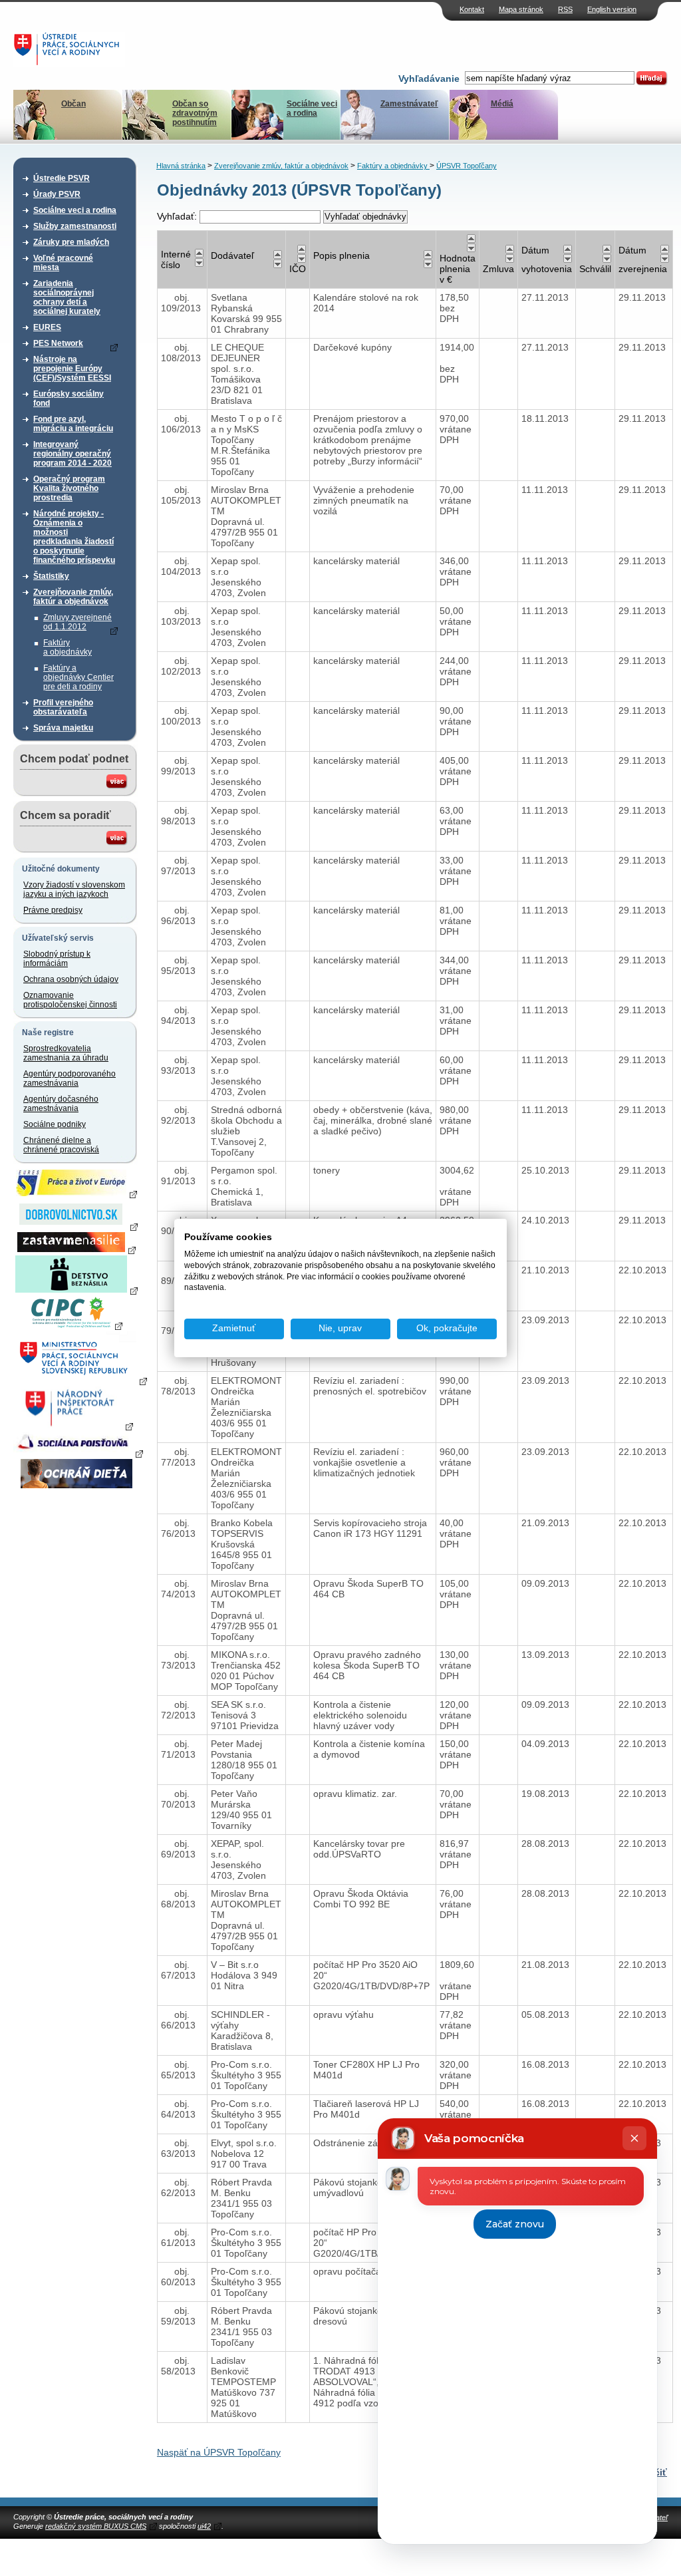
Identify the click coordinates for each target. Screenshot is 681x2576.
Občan (73, 104)
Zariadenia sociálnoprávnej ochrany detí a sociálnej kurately (67, 297)
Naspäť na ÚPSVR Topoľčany (219, 2452)
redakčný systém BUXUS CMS (96, 2526)
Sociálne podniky (55, 1124)
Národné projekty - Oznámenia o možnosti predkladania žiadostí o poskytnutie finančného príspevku (74, 537)
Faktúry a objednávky (68, 647)
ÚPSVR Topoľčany (467, 166)
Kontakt (472, 9)
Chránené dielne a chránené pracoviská (61, 1145)
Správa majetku (63, 728)
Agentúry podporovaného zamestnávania (69, 1078)
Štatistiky (51, 576)
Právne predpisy (53, 910)
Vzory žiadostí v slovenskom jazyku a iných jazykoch (74, 889)
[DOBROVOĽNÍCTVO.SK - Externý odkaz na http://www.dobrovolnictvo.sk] (76, 1226)
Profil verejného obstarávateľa (63, 707)
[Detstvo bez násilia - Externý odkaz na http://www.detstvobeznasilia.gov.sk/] (76, 1290)
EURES (47, 327)
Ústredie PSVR (62, 178)
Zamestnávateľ (409, 104)
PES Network (58, 343)
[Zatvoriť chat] (634, 2138)
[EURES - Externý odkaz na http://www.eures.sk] (76, 1194)
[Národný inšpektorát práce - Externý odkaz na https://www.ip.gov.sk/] (76, 1426)
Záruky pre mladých (71, 242)
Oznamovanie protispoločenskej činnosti (70, 1000)
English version (612, 9)
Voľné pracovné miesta (63, 263)
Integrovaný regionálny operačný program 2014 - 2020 (72, 454)
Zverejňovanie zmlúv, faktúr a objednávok (73, 597)
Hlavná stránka (181, 166)
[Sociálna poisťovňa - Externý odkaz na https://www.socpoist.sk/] (78, 1453)
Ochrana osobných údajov (71, 979)
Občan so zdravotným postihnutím (195, 113)
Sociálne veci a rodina (312, 108)
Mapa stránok (521, 9)
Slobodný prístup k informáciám (57, 959)
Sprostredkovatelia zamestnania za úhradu (66, 1053)
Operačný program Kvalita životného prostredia (69, 488)
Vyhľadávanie (429, 79)
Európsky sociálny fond (68, 399)
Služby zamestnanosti (75, 226)
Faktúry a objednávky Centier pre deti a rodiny (78, 677)
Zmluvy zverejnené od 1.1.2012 (77, 622)
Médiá (502, 104)
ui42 (204, 2526)
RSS (565, 9)
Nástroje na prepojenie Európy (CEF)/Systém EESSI (72, 369)
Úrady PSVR (57, 194)
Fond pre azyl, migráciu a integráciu (73, 424)
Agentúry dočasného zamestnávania (61, 1104)
